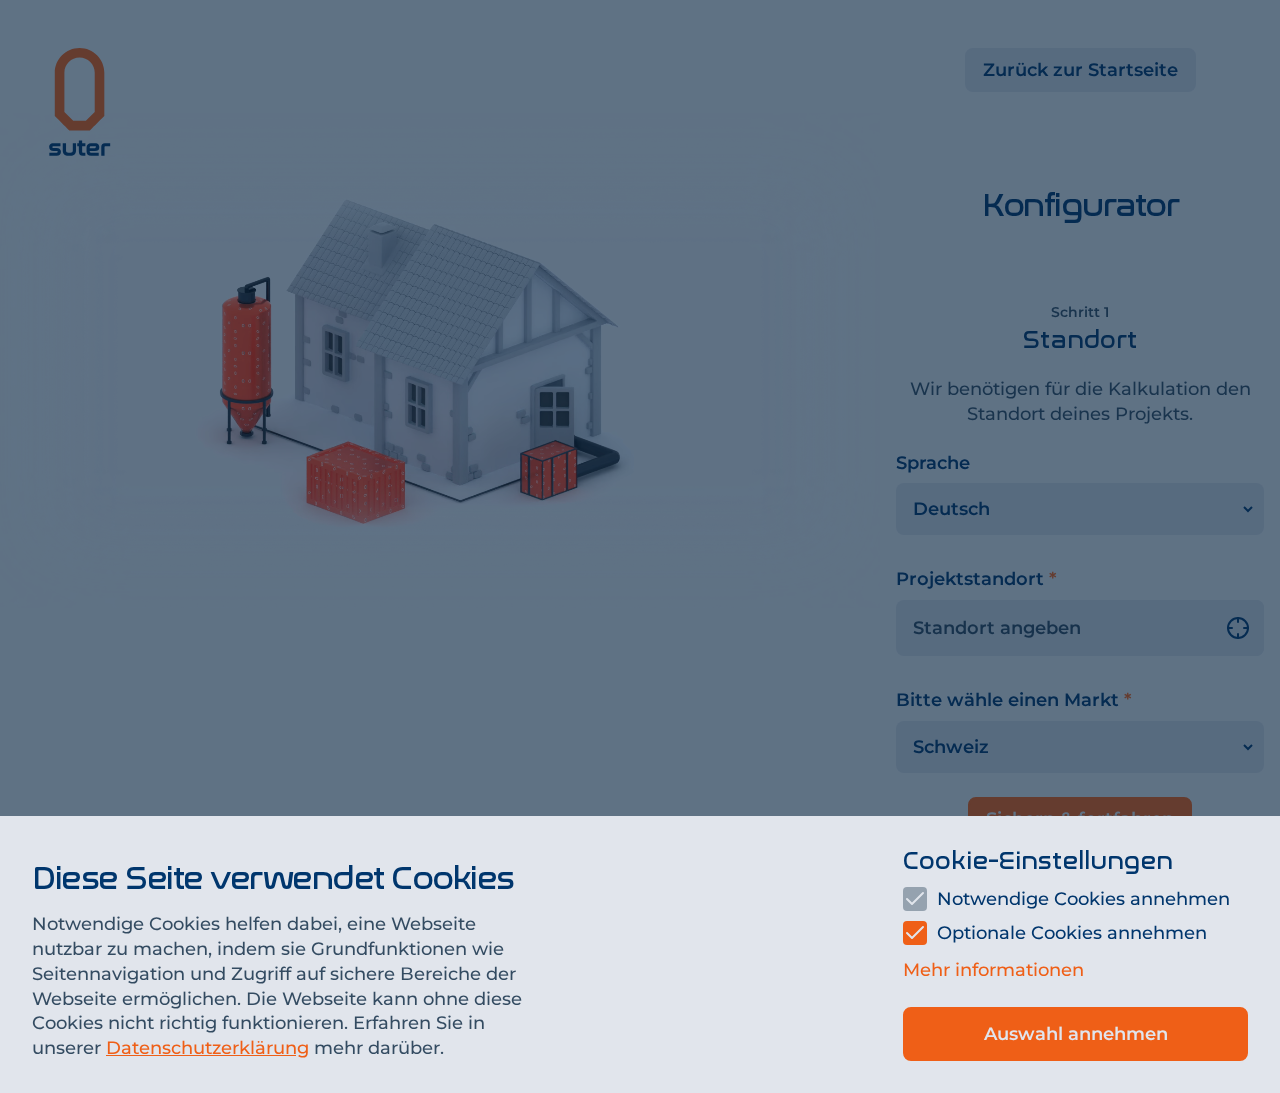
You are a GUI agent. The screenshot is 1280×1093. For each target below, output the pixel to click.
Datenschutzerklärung (207, 1048)
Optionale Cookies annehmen (1072, 933)
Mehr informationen (993, 970)
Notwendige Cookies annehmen (1083, 899)
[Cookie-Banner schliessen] (640, 546)
